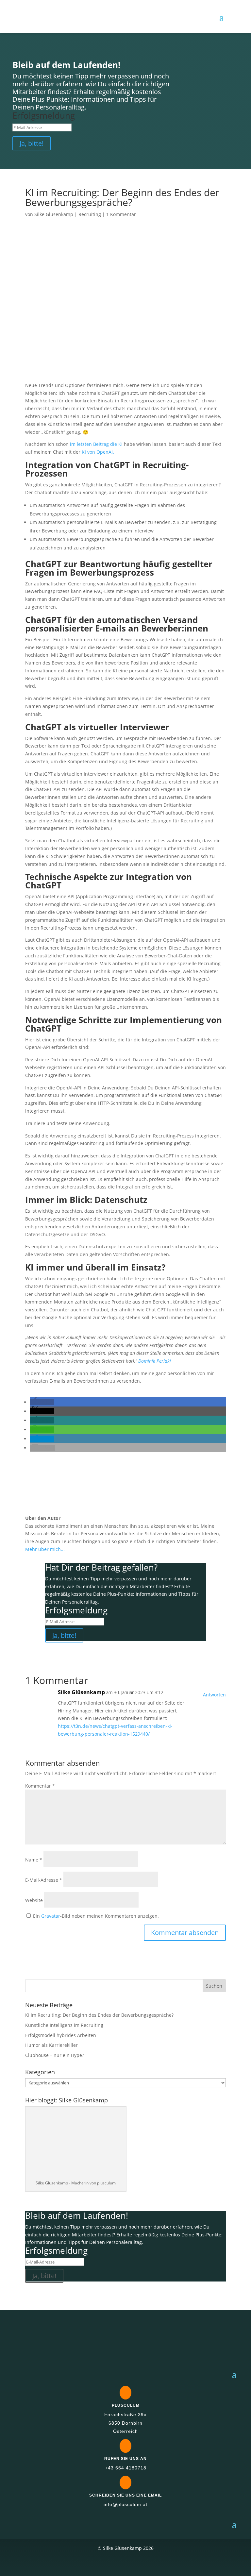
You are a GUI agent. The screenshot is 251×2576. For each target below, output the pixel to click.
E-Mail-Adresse (44, 1880)
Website (34, 1900)
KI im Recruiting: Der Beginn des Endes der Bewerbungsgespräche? (99, 2015)
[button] (42, 1402)
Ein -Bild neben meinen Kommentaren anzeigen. (96, 1916)
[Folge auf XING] (144, 2564)
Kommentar (40, 1786)
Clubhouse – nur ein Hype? (55, 2055)
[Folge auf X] (107, 2564)
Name (34, 1860)
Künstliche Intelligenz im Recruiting (64, 2025)
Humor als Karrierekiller (51, 2045)
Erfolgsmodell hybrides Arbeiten (61, 2035)
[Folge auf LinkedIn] (125, 2564)
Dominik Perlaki (155, 1361)
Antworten (214, 1695)
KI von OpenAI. (98, 452)
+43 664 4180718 (126, 2468)
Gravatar (51, 1916)
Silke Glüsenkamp (54, 214)
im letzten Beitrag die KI (96, 444)
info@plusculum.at (125, 2504)
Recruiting (90, 214)
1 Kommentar (121, 214)
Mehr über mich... (45, 1549)
